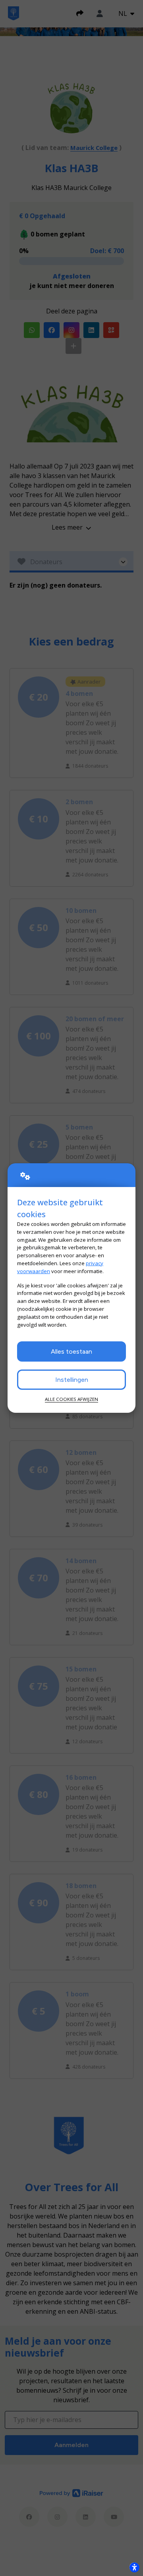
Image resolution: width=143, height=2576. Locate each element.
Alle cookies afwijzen (71, 1399)
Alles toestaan (71, 1351)
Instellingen (72, 1380)
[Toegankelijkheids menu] (134, 2567)
